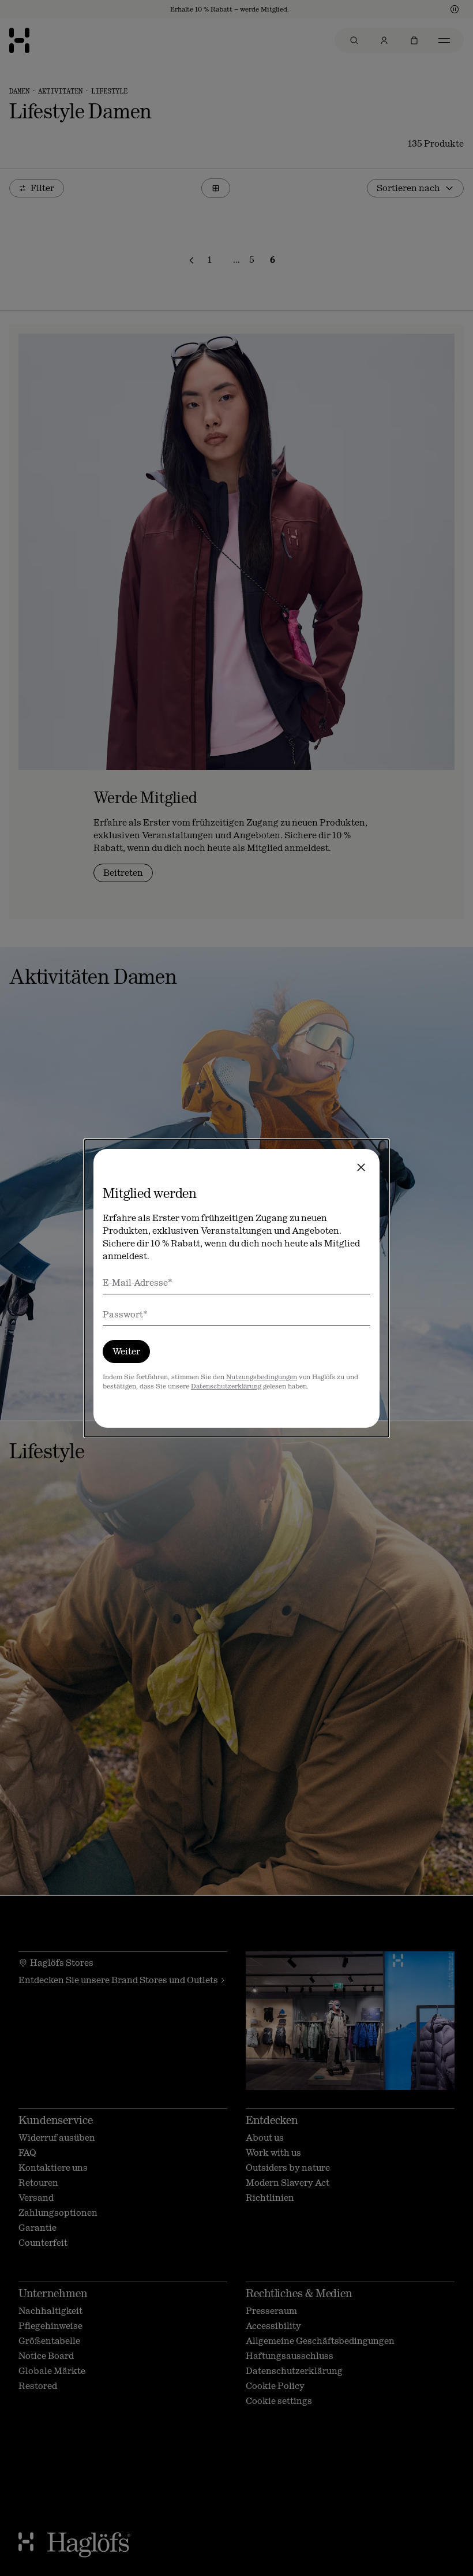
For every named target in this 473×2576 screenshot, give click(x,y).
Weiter (126, 1351)
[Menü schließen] (361, 1167)
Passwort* (125, 1314)
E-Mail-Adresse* (138, 1283)
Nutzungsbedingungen (262, 1377)
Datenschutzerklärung (226, 1386)
